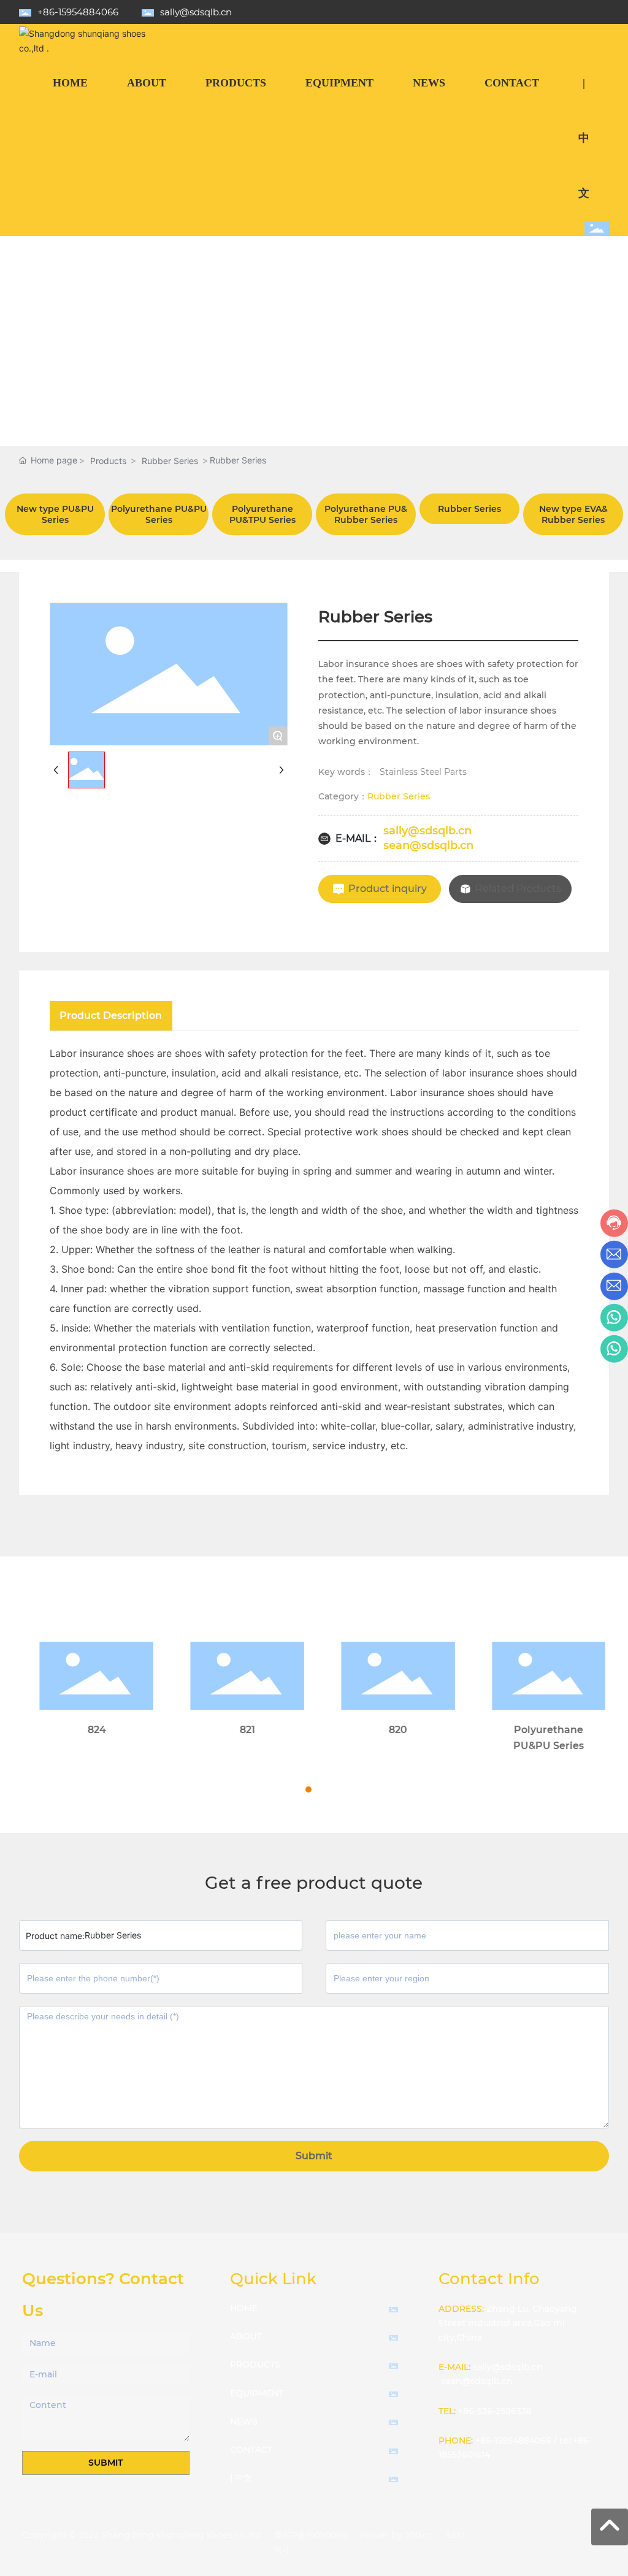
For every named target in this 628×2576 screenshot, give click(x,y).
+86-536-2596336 (495, 2411)
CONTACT (251, 2450)
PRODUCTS (255, 2365)
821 (239, 1730)
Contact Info (489, 2279)
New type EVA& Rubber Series (573, 514)
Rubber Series (170, 461)
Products (108, 461)
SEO (456, 2535)
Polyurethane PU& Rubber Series (366, 514)
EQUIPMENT (257, 2393)
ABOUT (246, 2336)
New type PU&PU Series (55, 514)
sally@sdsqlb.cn (196, 12)
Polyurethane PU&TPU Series (262, 514)
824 (88, 1730)
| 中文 (241, 2478)
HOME (244, 2308)
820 (389, 1730)
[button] (297, 1789)
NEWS (244, 2422)
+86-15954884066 (78, 12)
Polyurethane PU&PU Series (159, 514)
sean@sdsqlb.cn (428, 845)
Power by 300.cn (397, 2535)
